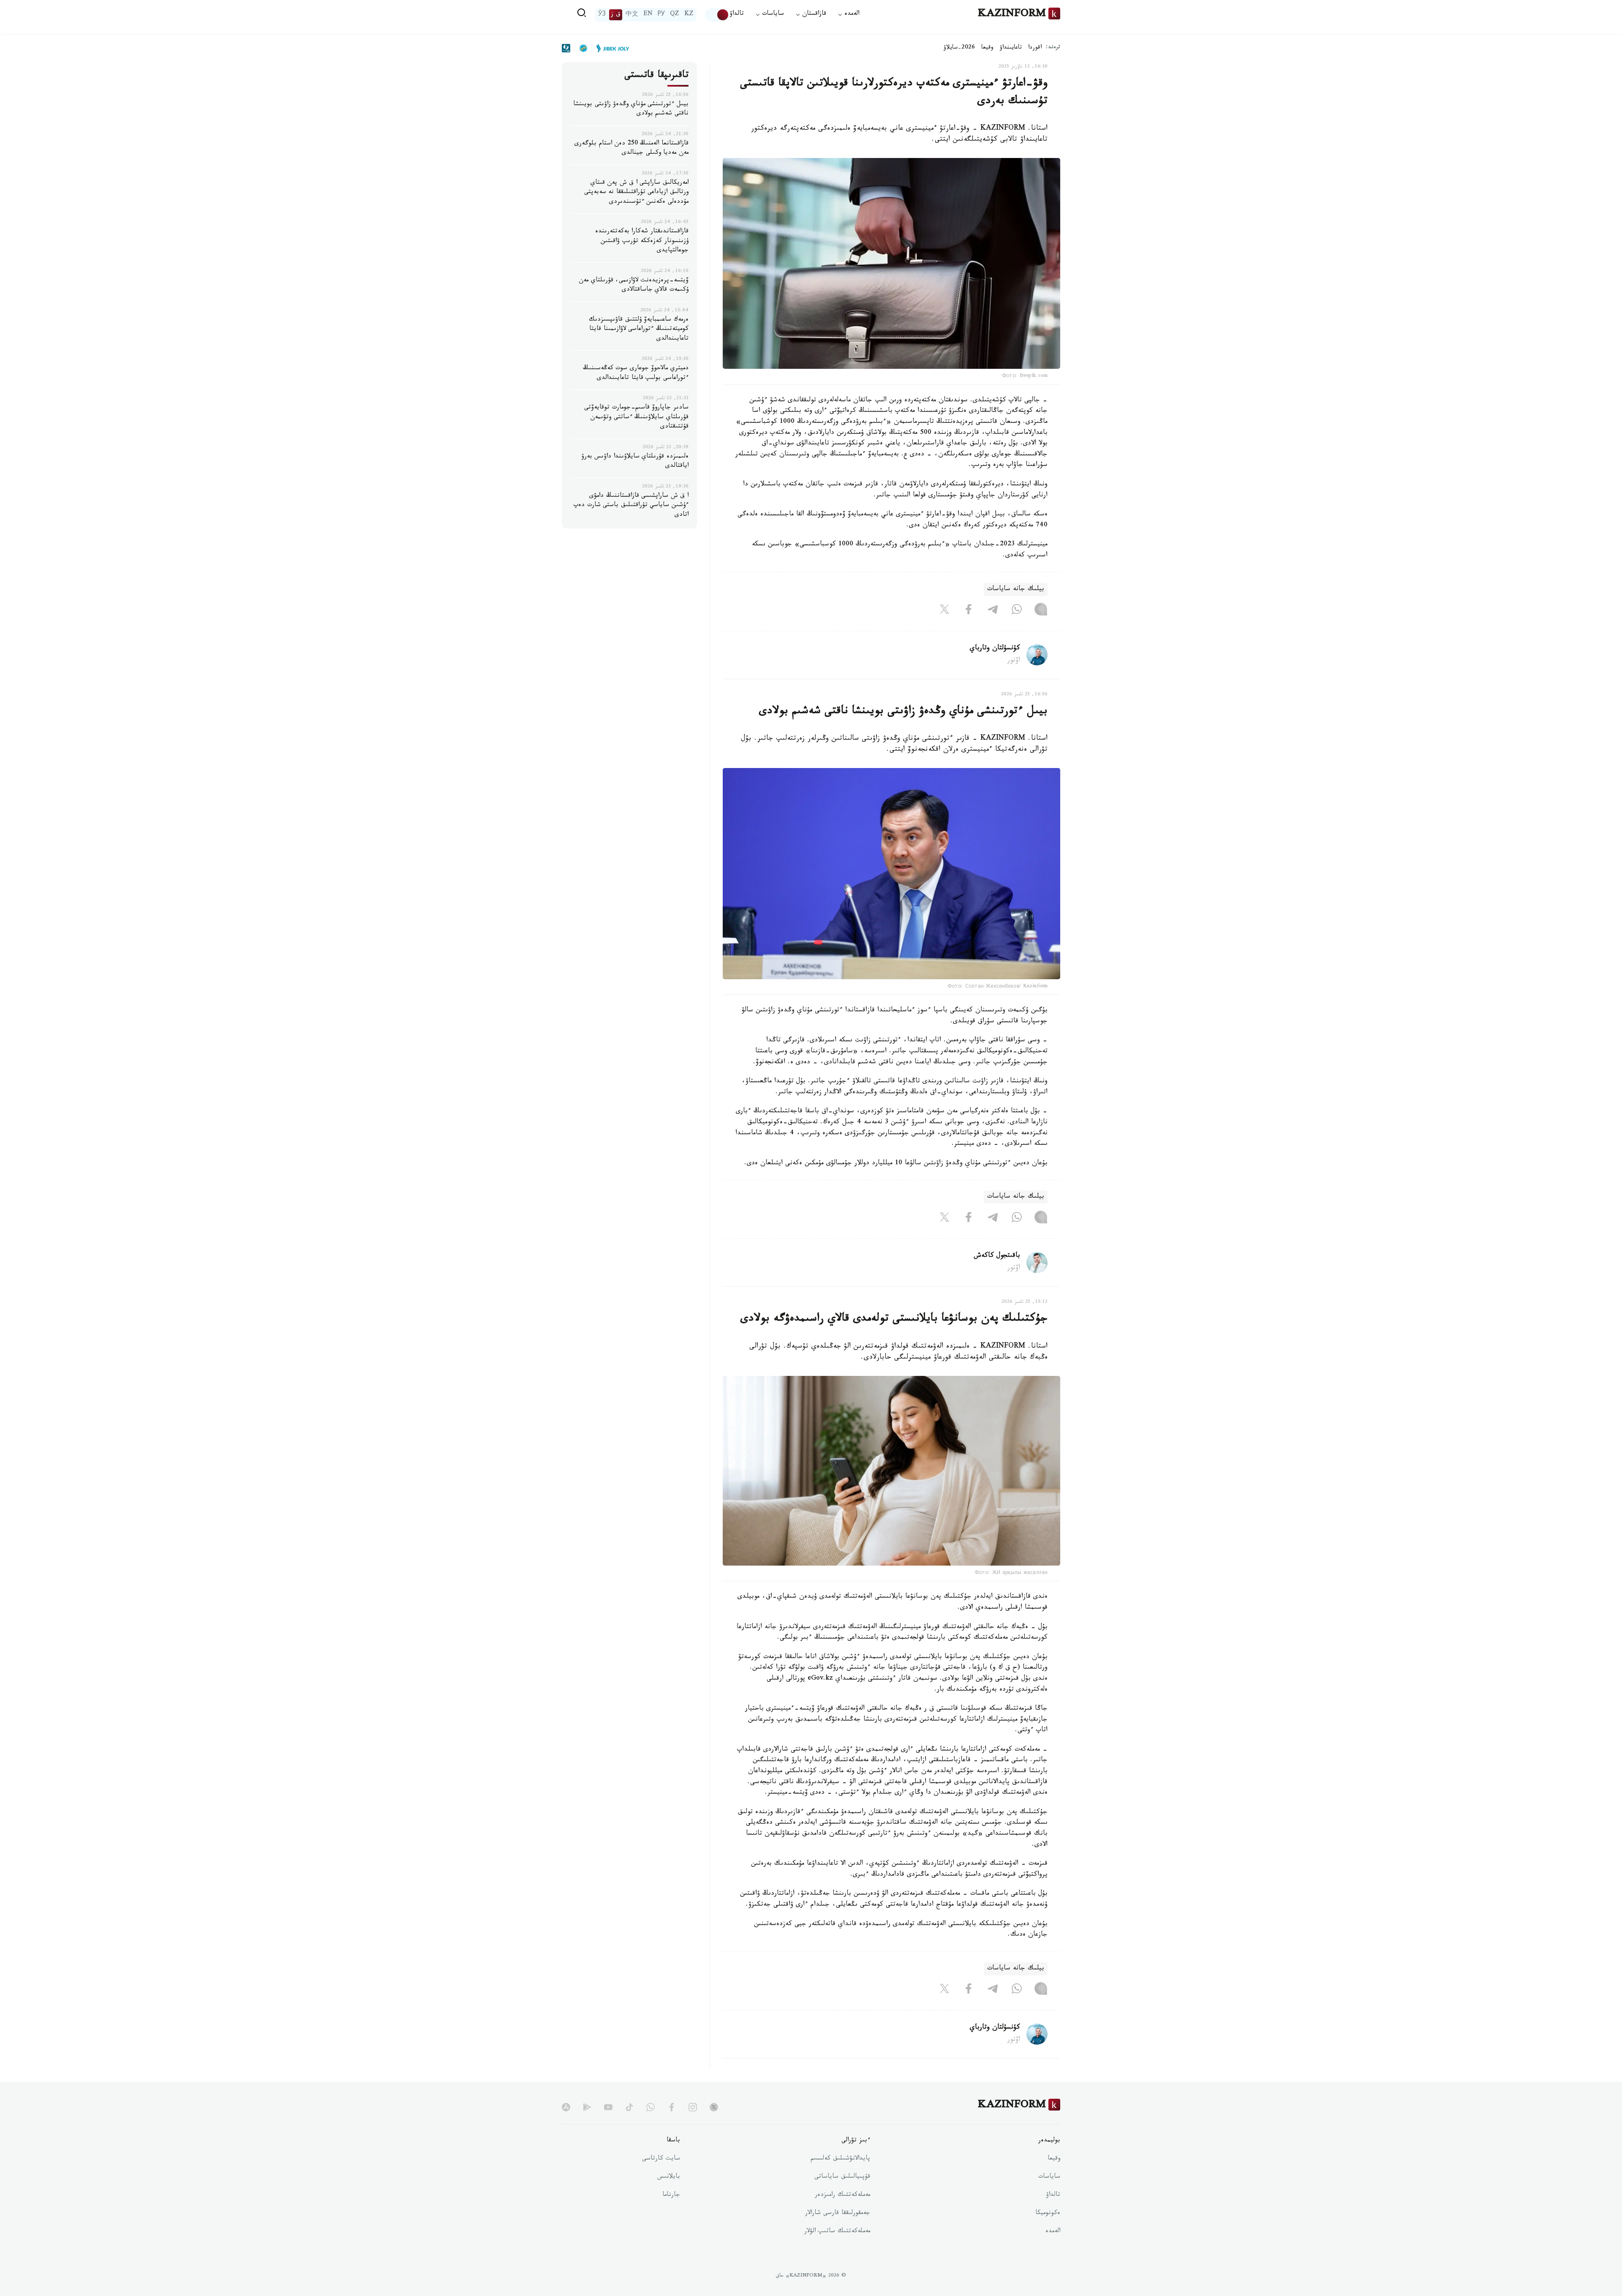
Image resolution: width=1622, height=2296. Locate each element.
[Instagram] (1041, 611)
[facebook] (672, 2107)
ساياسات (1049, 2177)
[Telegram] (993, 611)
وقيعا (987, 48)
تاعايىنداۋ (1011, 48)
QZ (675, 15)
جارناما (671, 2195)
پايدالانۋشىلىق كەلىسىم (840, 2159)
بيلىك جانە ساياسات (1016, 590)
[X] (944, 611)
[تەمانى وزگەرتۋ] (717, 15)
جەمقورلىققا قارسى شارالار (838, 2214)
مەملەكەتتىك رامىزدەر (842, 2195)
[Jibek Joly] (610, 48)
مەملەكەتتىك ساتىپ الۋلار (837, 2232)
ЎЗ (602, 15)
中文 (632, 15)
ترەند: (1053, 48)
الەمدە (1053, 2232)
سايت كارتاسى (661, 2159)
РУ (661, 15)
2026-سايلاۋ (959, 48)
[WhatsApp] (1017, 611)
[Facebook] (969, 611)
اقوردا (1035, 48)
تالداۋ (737, 15)
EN (648, 15)
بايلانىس (669, 2177)
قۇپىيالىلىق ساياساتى (842, 2177)
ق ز (616, 15)
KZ (689, 15)
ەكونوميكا (1048, 2214)
